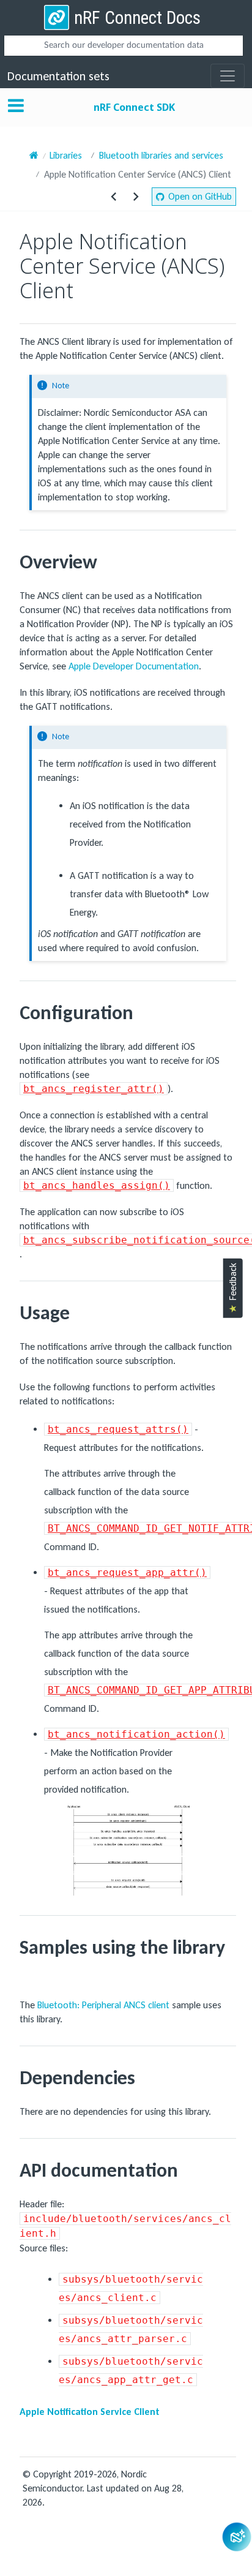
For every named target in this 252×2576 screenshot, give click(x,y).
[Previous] (114, 197)
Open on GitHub (200, 196)
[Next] (136, 197)
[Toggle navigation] (228, 76)
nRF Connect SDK (134, 107)
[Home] (34, 155)
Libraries (66, 155)
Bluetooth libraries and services (161, 155)
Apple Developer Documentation (134, 666)
